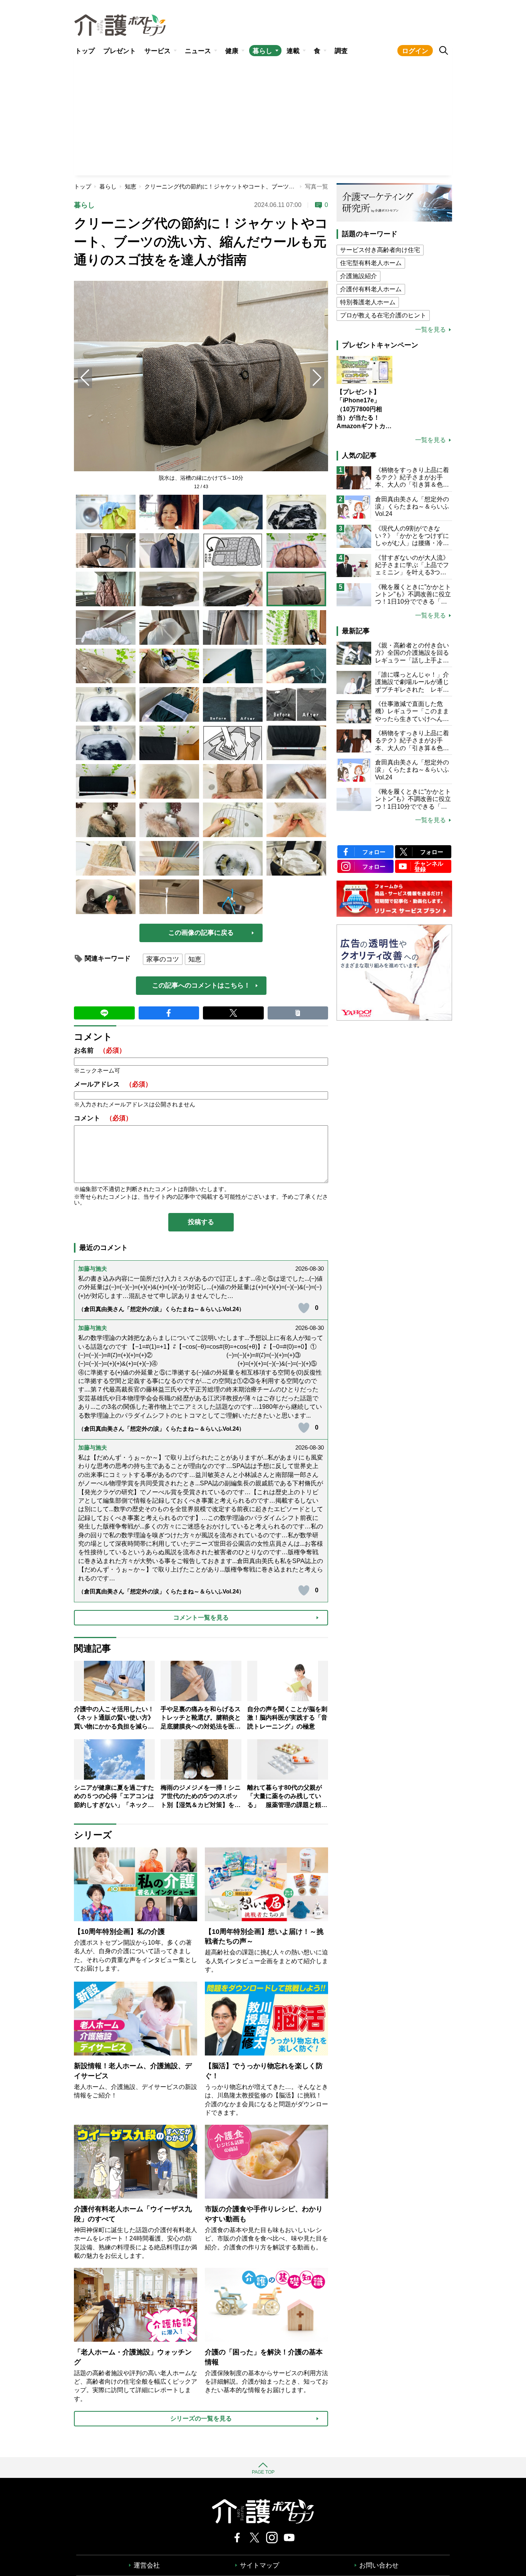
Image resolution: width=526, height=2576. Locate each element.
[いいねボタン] (304, 1308)
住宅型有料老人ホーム (371, 263)
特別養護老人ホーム (368, 302)
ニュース (198, 51)
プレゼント (120, 51)
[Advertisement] (263, 118)
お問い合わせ (379, 2565)
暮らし (262, 51)
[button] (317, 378)
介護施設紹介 (358, 276)
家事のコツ (163, 959)
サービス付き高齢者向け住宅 (380, 250)
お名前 (100, 1050)
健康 (232, 51)
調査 (341, 51)
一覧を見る (431, 330)
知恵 (131, 186)
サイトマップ (260, 2565)
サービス (157, 51)
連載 (293, 51)
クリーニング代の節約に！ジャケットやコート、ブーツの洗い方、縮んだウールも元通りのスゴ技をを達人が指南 (292, 186)
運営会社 (147, 2565)
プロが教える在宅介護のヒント (383, 315)
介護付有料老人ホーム (371, 289)
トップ (85, 51)
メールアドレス (113, 1084)
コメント (103, 1118)
